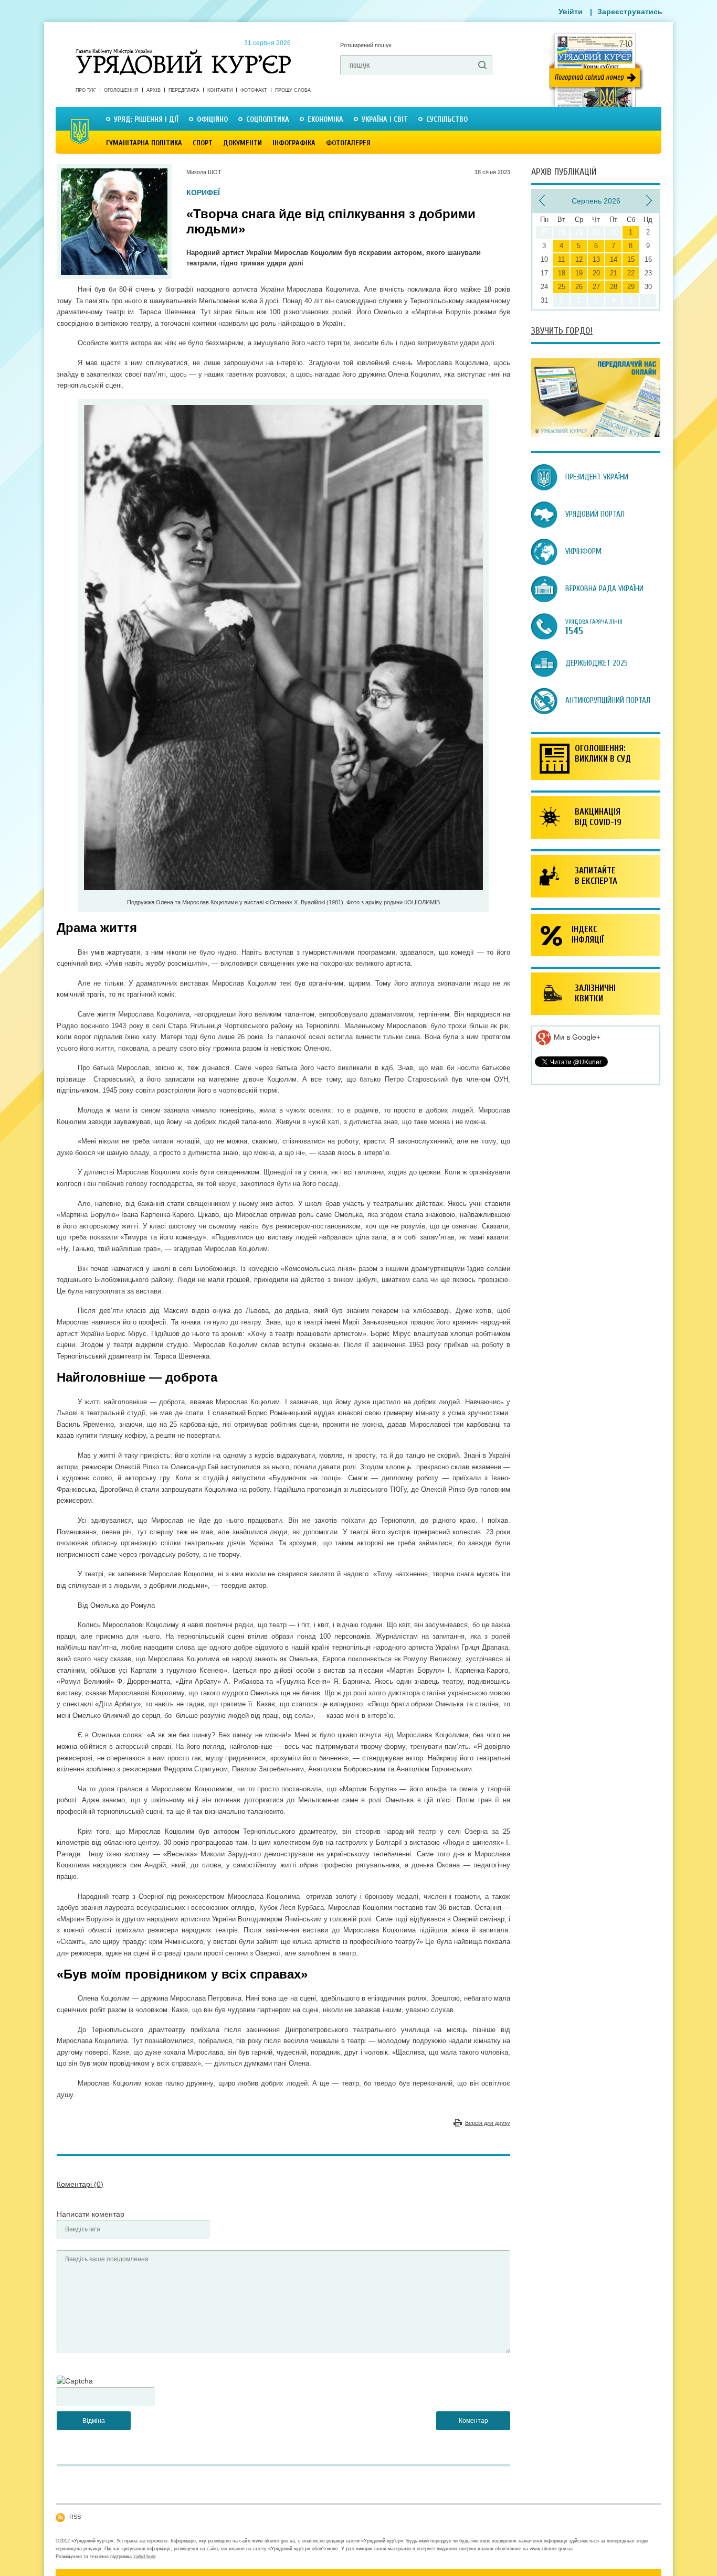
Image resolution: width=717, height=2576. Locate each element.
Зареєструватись (630, 12)
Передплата (184, 90)
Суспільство (447, 119)
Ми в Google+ (576, 1037)
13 (596, 259)
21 (614, 273)
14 (614, 259)
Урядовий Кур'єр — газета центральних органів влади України (183, 52)
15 (631, 259)
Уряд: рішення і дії (146, 119)
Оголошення (121, 90)
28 (614, 287)
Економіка (325, 119)
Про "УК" (86, 90)
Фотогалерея (348, 143)
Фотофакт (254, 90)
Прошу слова (293, 90)
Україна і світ (385, 119)
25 (562, 287)
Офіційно (212, 119)
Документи (242, 143)
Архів (154, 90)
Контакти (220, 90)
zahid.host (145, 2557)
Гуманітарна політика (144, 143)
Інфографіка (294, 143)
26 (579, 287)
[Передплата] (596, 434)
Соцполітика (268, 119)
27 (596, 287)
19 (579, 273)
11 (561, 259)
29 (631, 287)
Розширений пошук (366, 45)
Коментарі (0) (80, 2184)
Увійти (571, 12)
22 (631, 273)
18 (562, 273)
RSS (75, 2517)
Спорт (203, 143)
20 (596, 273)
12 (579, 259)
